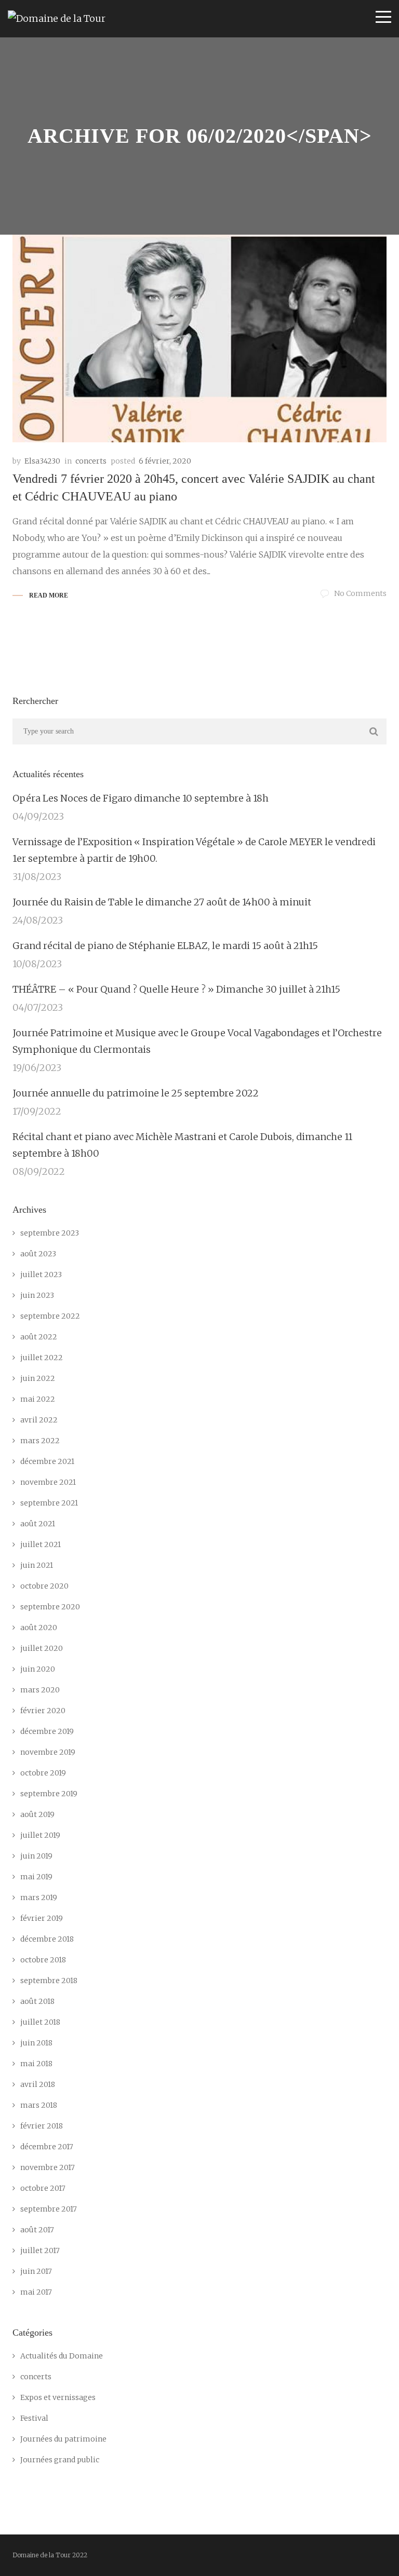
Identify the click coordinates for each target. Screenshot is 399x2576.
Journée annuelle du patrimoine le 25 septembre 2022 (136, 1093)
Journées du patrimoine (63, 2439)
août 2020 (39, 1628)
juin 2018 (36, 2043)
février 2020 (43, 1711)
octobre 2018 (43, 1960)
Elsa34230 (42, 461)
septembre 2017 (49, 2209)
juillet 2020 (42, 1648)
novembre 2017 (48, 2167)
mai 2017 (36, 2292)
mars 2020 (40, 1690)
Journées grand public (60, 2460)
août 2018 (37, 2001)
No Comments (360, 593)
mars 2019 (39, 1897)
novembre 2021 (48, 1482)
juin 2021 (37, 1565)
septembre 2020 (50, 1607)
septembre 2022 (50, 1316)
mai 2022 (38, 1399)
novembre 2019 (48, 1752)
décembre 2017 (47, 2147)
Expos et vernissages (58, 2397)
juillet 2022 (42, 1358)
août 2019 (37, 1814)
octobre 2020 (44, 1586)
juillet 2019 (40, 1835)
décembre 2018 (47, 1939)
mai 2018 (36, 2064)
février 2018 (42, 2126)
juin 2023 (37, 1295)
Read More (49, 595)
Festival (34, 2418)
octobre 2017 (43, 2188)
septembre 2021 (49, 1503)
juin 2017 (36, 2271)
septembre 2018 (49, 1981)
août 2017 (37, 2230)
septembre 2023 (50, 1233)
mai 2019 (36, 1877)
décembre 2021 (47, 1461)
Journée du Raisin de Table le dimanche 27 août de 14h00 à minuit (162, 902)
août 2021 (38, 1524)
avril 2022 (39, 1420)
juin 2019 (36, 1856)
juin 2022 (38, 1378)
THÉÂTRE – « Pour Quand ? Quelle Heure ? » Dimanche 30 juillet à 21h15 (176, 989)
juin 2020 (38, 1669)
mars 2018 (39, 2105)
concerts (91, 461)
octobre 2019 (43, 1773)
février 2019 (42, 1918)
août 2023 (38, 1254)
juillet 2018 (40, 2022)
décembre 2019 (47, 1731)
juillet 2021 (41, 1544)
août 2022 (39, 1337)
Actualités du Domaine (62, 2356)
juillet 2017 (40, 2250)
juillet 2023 (41, 1275)
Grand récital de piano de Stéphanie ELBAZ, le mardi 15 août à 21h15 (165, 946)
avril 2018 (38, 2084)
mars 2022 (40, 1441)
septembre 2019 (49, 1794)
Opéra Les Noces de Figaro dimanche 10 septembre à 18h (141, 798)
